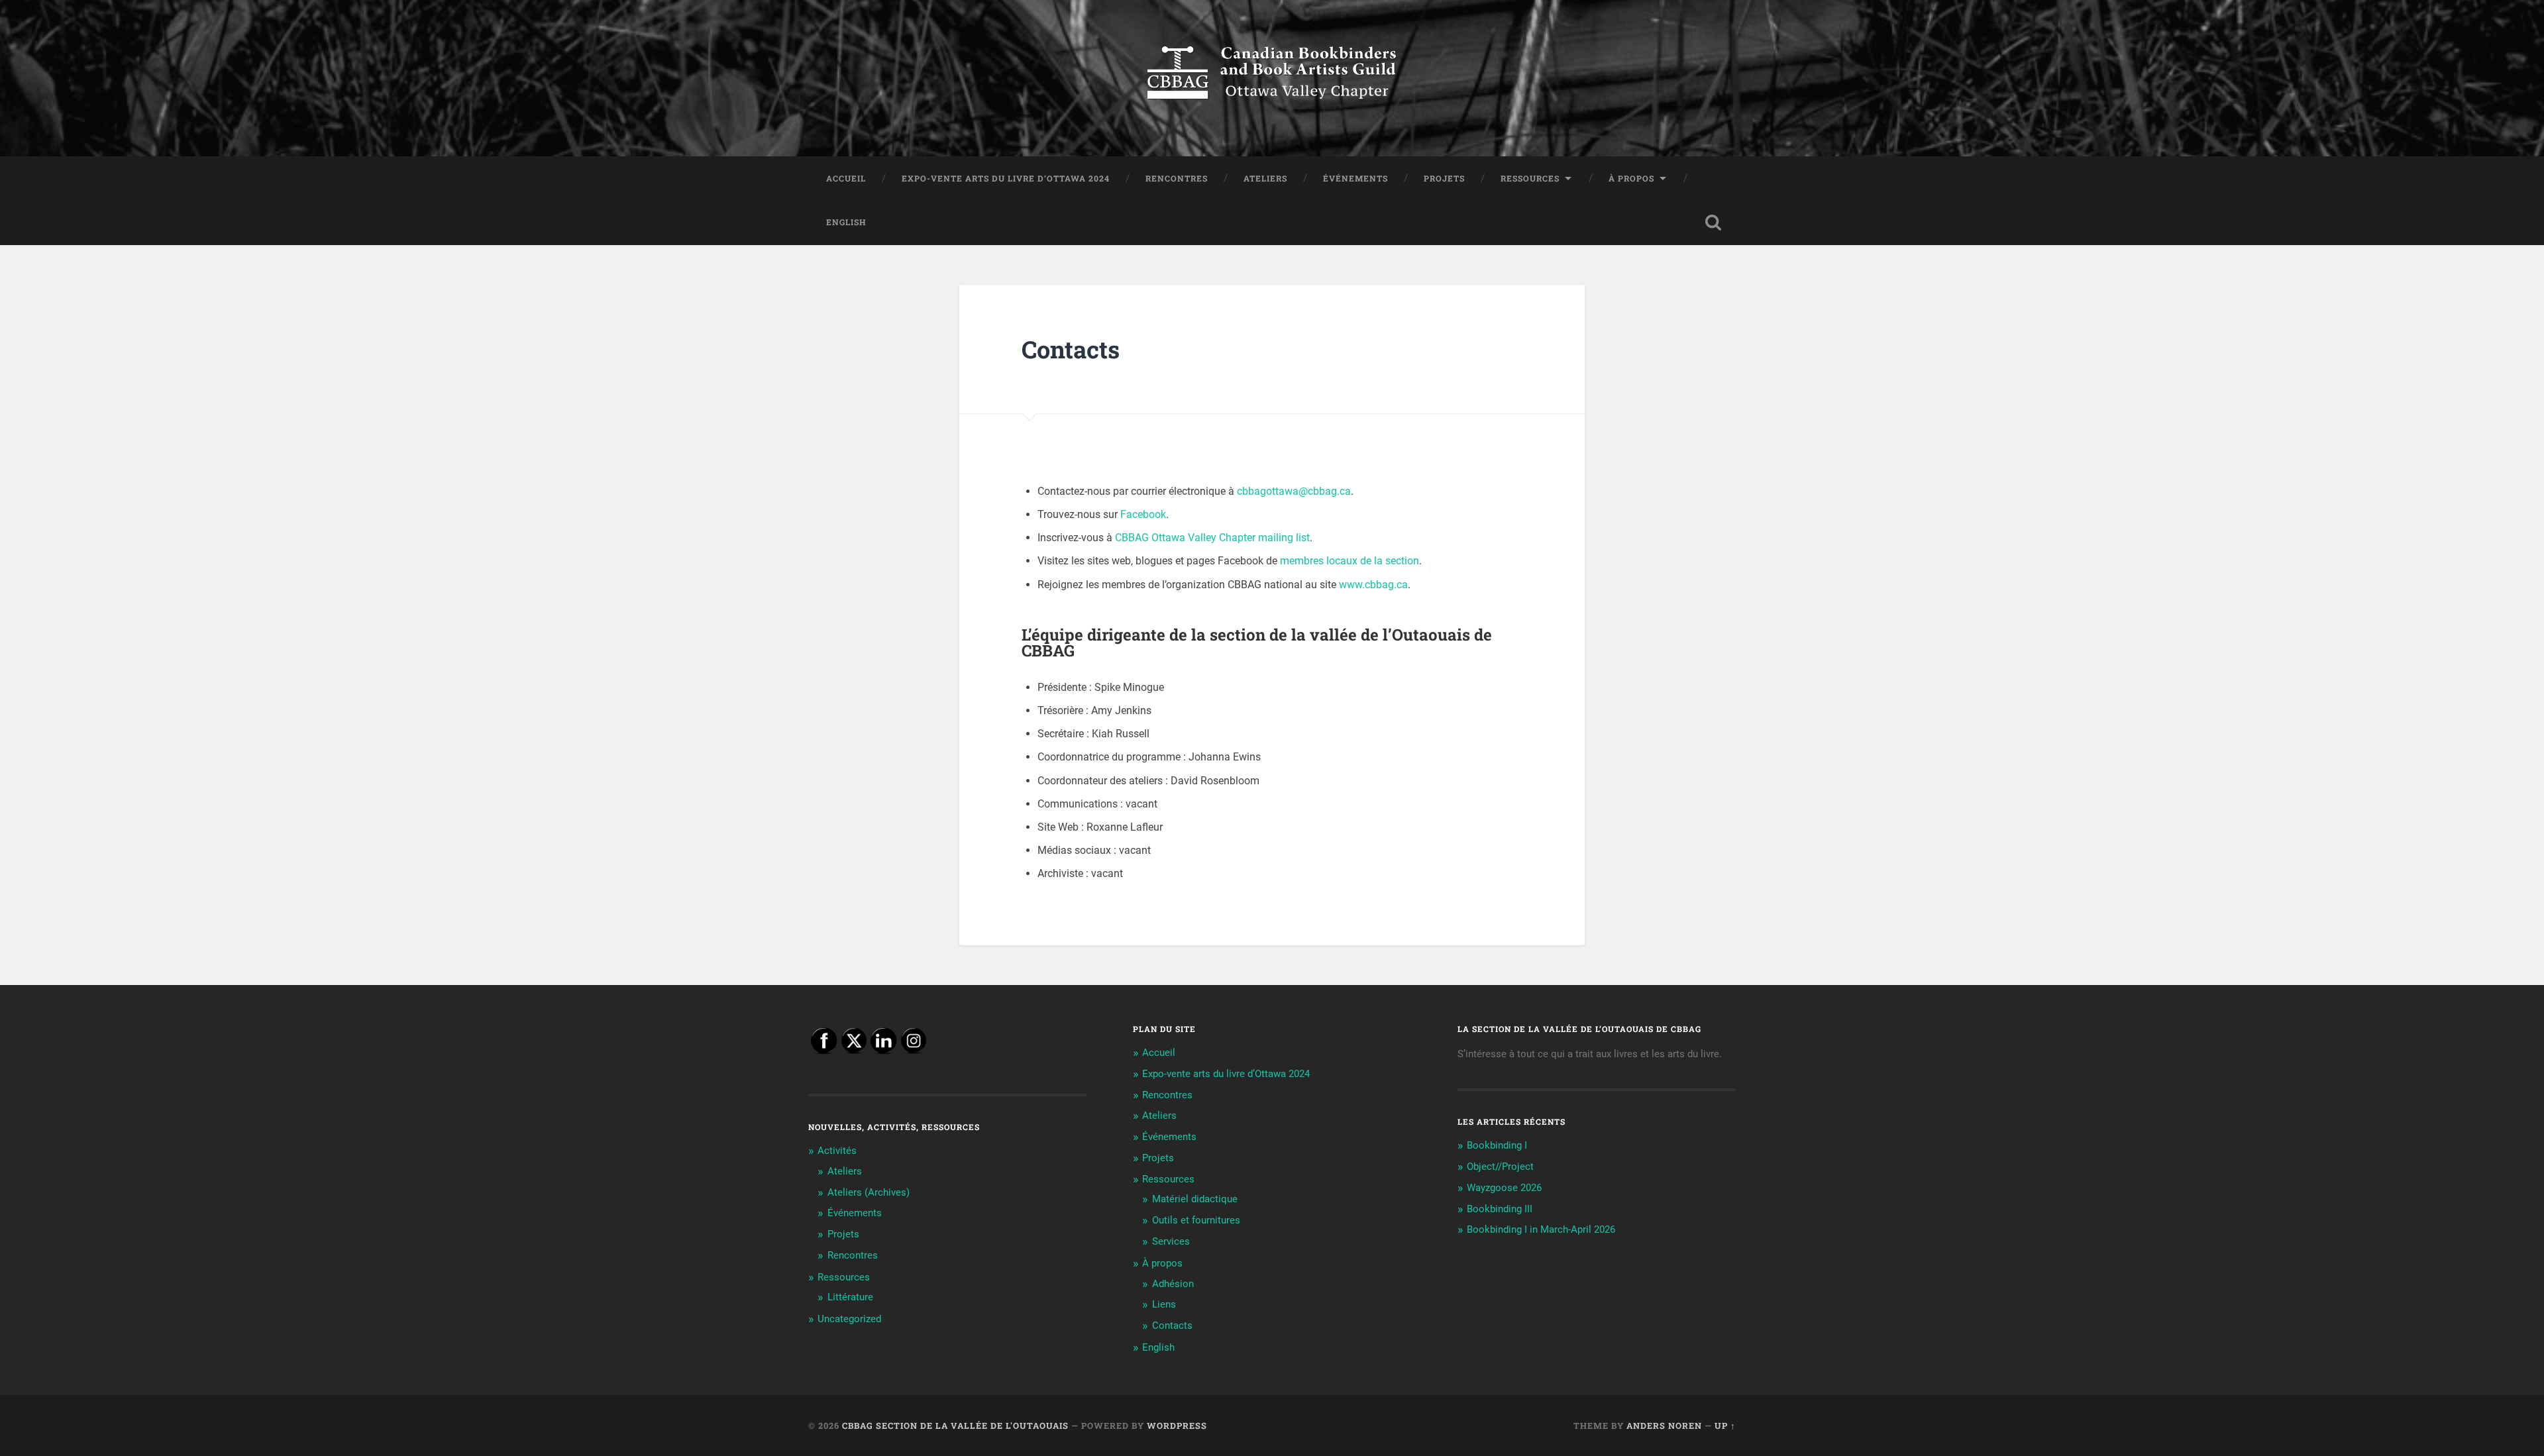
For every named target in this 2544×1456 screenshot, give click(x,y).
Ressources (1530, 178)
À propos (1631, 178)
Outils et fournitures (1196, 1220)
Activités (837, 1151)
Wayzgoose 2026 (1504, 1188)
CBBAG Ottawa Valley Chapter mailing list (1212, 538)
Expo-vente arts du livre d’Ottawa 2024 (1006, 178)
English (846, 222)
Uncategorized (849, 1319)
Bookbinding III (1500, 1209)
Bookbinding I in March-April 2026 (1541, 1229)
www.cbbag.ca (1373, 585)
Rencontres (1177, 178)
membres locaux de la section (1350, 561)
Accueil (846, 178)
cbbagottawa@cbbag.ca (1294, 491)
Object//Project (1500, 1167)
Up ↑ (1725, 1426)
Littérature (850, 1297)
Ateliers (1265, 178)
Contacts (1172, 1326)
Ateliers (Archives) (869, 1192)
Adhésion (1173, 1284)
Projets (1444, 178)
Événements (1355, 178)
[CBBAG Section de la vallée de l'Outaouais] (1272, 78)
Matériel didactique (1195, 1199)
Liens (1164, 1304)
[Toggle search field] (1713, 223)
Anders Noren (1664, 1426)
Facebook (1143, 514)
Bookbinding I (1497, 1145)
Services (1171, 1241)
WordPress (1177, 1426)
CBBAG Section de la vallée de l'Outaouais (955, 1426)
